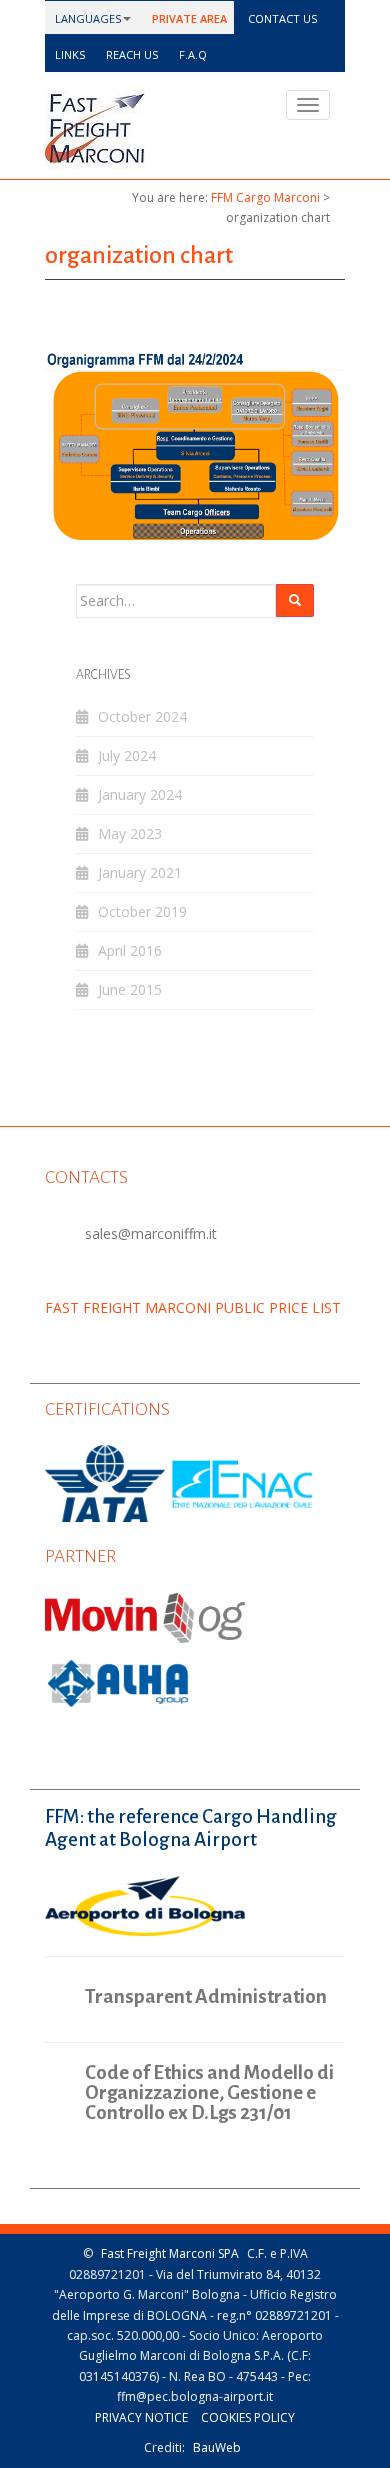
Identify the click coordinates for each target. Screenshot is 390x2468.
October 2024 (142, 716)
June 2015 (130, 989)
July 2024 (127, 755)
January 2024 (140, 794)
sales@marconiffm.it (151, 1233)
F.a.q (191, 54)
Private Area (188, 18)
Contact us (281, 18)
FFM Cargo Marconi (265, 197)
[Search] (295, 600)
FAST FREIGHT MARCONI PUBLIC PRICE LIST (193, 1307)
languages (86, 18)
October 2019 (142, 911)
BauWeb (217, 2447)
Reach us (130, 54)
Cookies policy (248, 2417)
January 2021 (140, 872)
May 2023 (130, 833)
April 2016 (130, 950)
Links (68, 54)
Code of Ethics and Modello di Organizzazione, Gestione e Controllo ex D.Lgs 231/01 (209, 2093)
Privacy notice (141, 2417)
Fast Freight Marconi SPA (170, 2253)
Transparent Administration (206, 1996)
